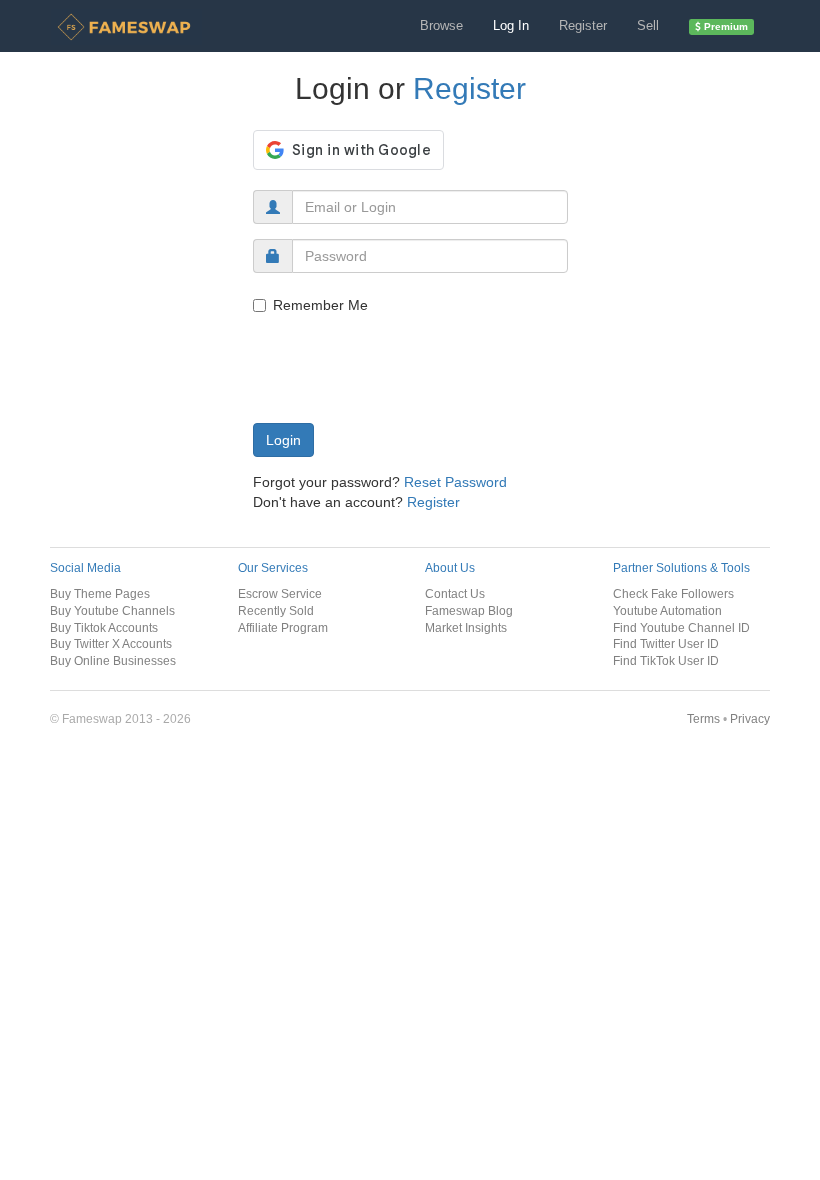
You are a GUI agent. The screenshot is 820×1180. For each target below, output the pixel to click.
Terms (703, 718)
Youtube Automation (667, 610)
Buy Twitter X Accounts (111, 643)
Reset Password (455, 482)
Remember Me (320, 305)
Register (583, 25)
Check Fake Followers (673, 593)
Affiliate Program (283, 627)
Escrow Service (280, 593)
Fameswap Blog (469, 610)
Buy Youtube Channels (112, 610)
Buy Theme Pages (100, 593)
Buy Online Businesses (113, 660)
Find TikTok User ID (666, 660)
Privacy (750, 718)
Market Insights (466, 627)
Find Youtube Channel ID (681, 627)
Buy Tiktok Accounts (104, 627)
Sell (648, 25)
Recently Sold (276, 610)
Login (283, 440)
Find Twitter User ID (666, 643)
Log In (511, 25)
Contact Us (455, 593)
